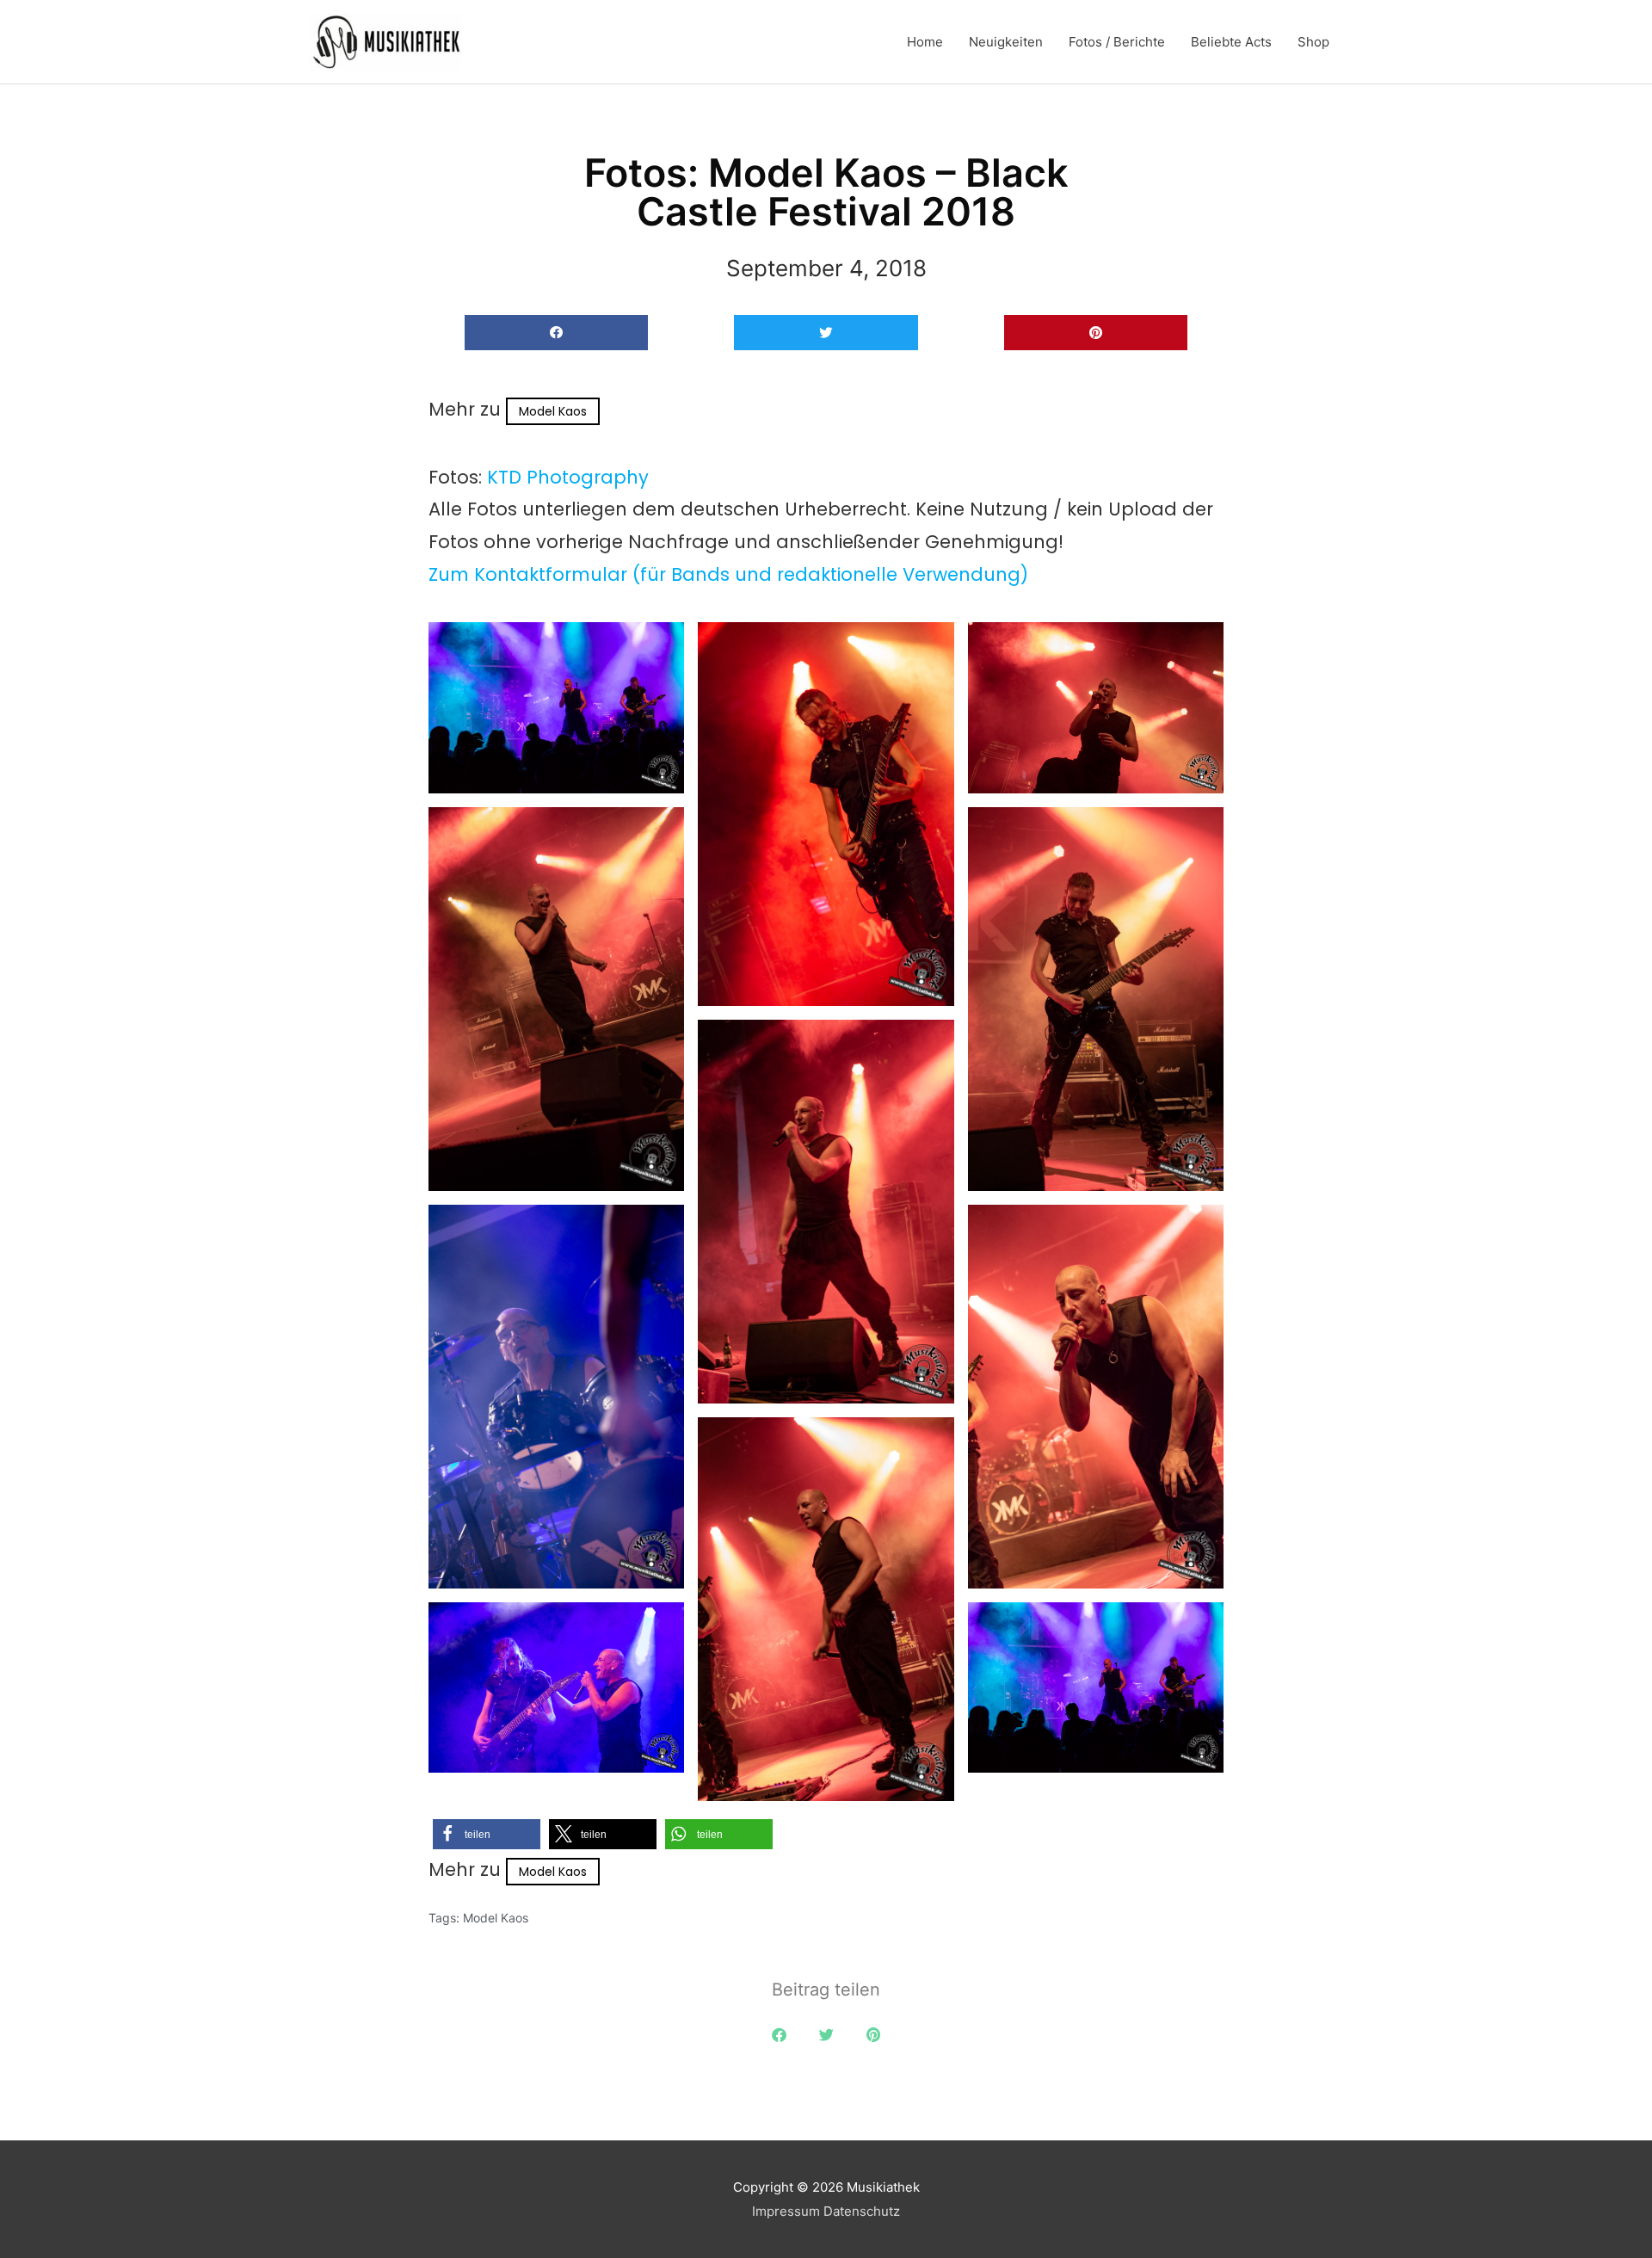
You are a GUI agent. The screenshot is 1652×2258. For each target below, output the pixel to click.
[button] (556, 333)
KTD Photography (568, 477)
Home (925, 42)
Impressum (786, 2211)
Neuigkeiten (1006, 42)
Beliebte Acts (1231, 42)
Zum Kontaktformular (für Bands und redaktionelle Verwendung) (728, 574)
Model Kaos (553, 411)
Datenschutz (862, 2211)
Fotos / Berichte (1117, 42)
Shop (1313, 42)
